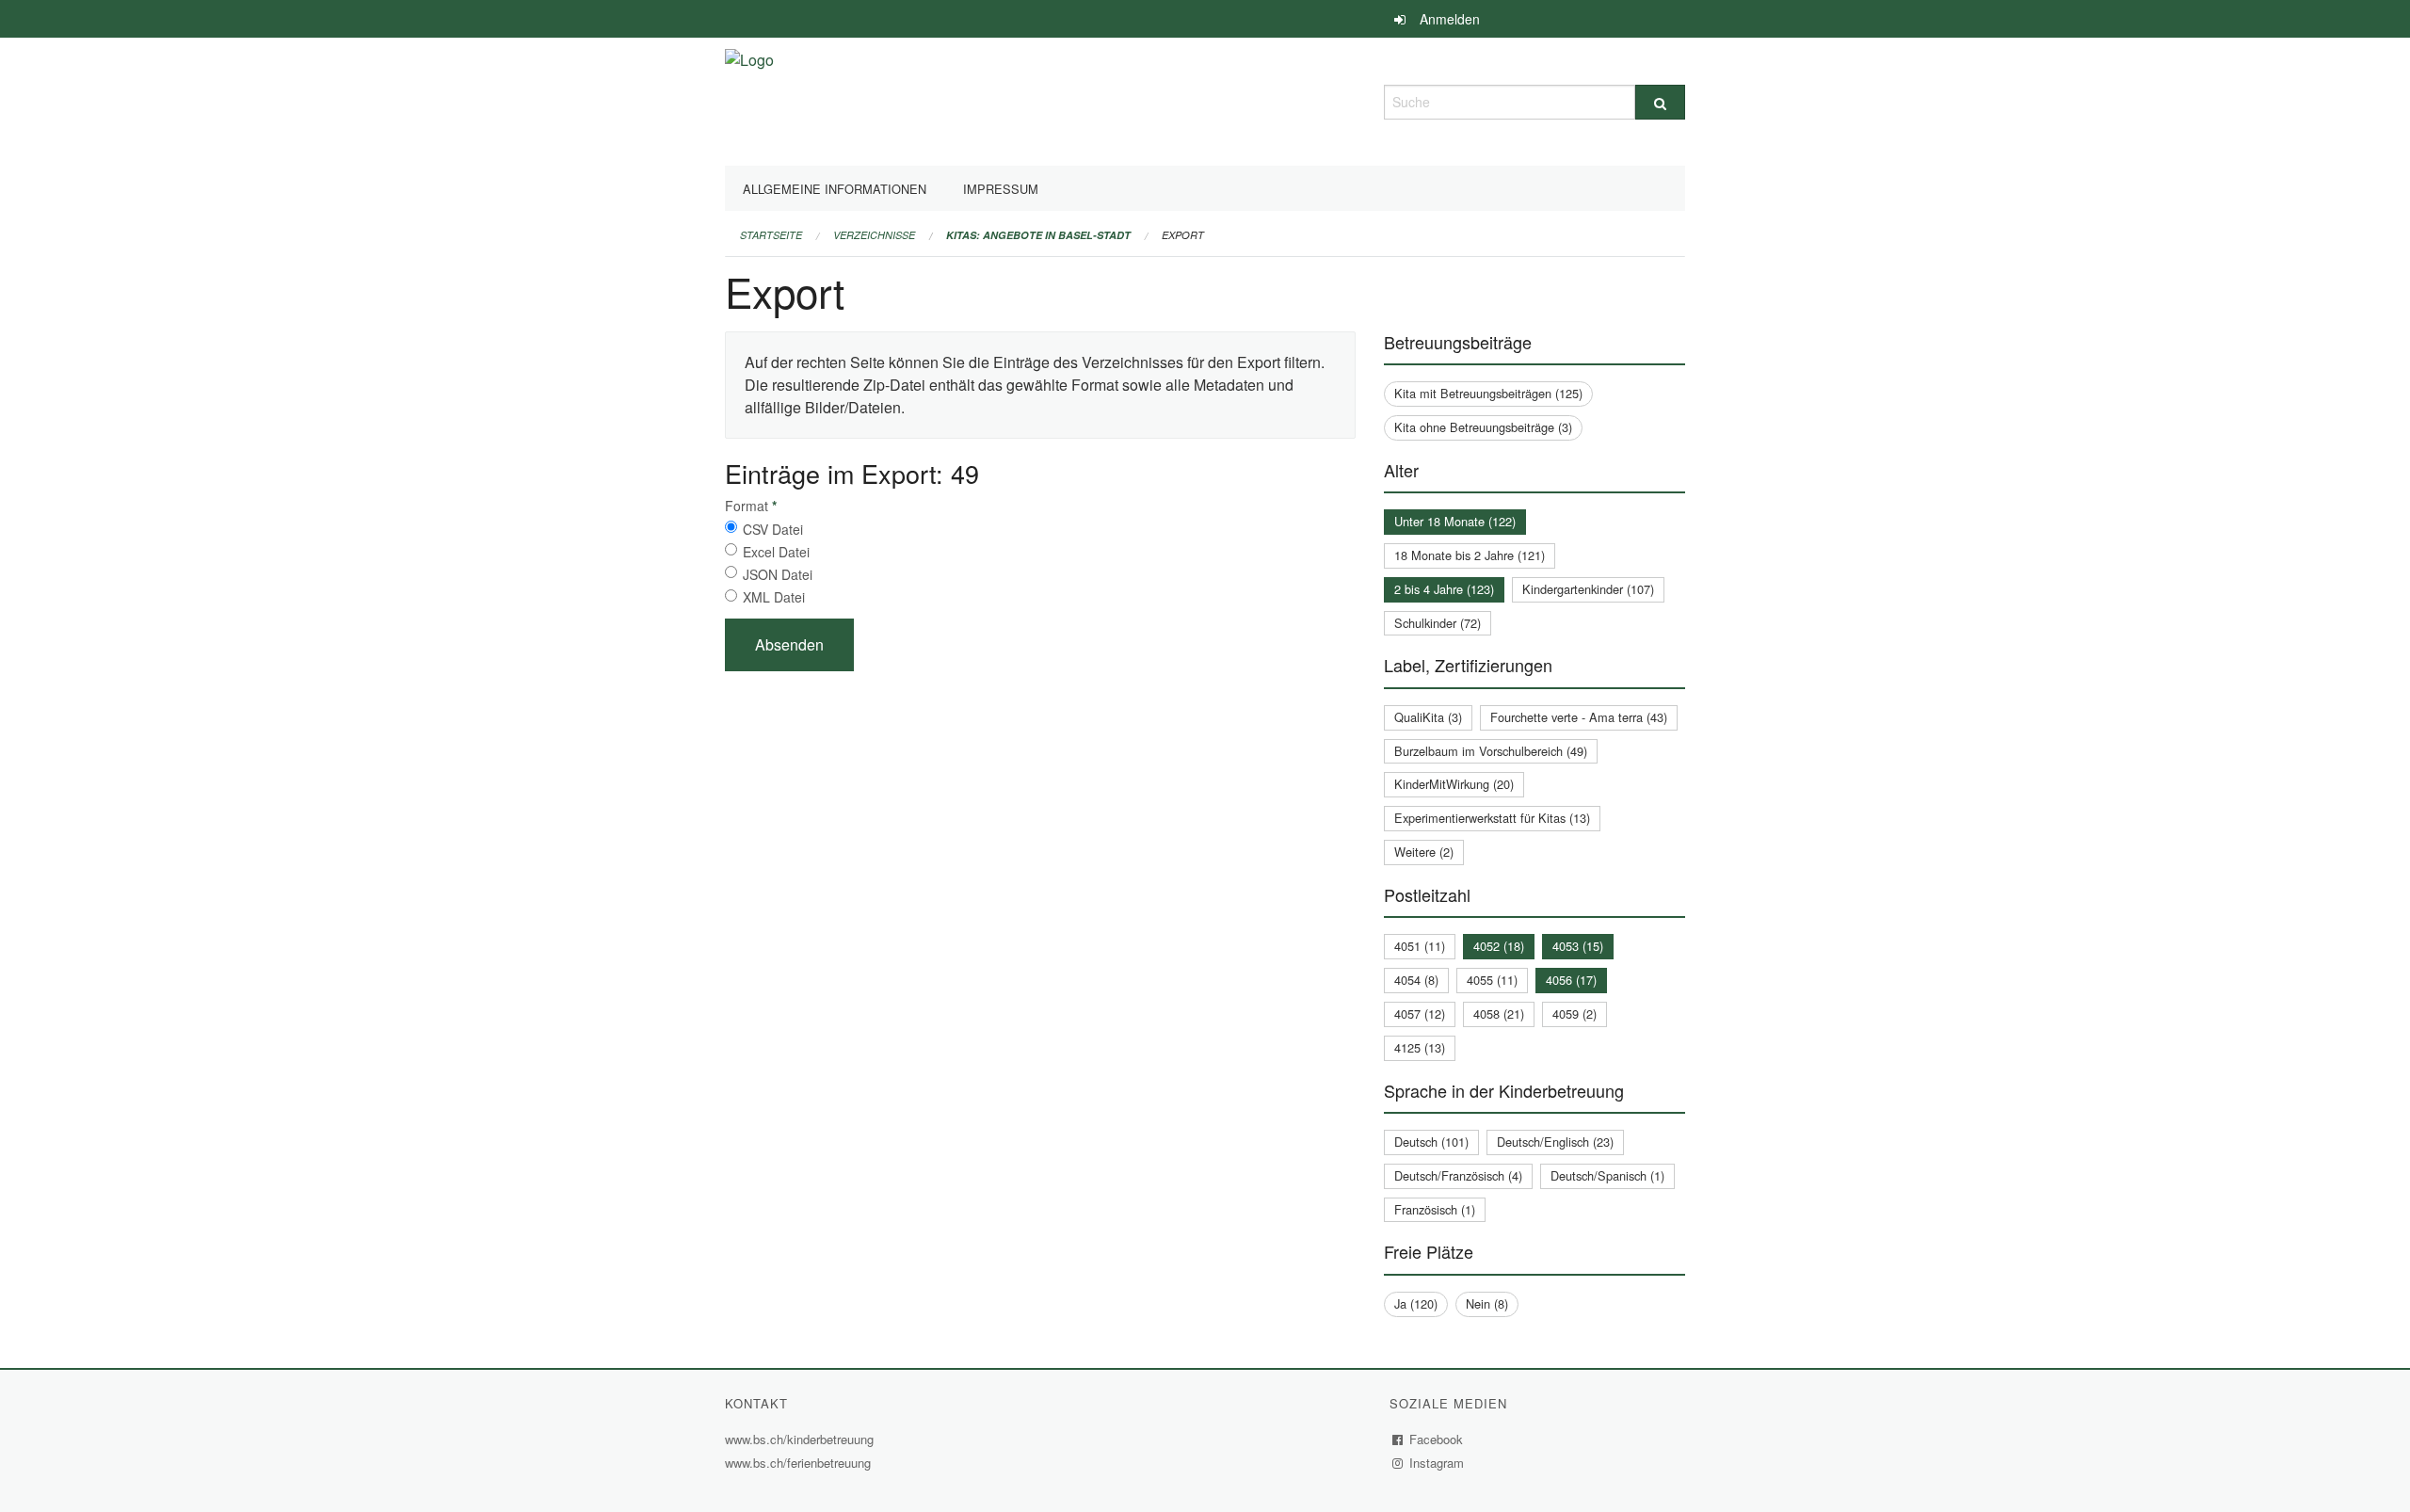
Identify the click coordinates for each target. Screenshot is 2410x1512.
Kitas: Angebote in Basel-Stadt (1038, 235)
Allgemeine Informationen (835, 189)
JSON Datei (778, 574)
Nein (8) (1487, 1303)
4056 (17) (1571, 980)
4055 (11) (1492, 980)
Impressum (1001, 189)
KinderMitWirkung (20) (1454, 784)
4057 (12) (1420, 1013)
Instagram (1437, 1463)
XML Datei (774, 597)
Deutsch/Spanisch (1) (1607, 1175)
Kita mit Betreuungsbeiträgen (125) (1488, 393)
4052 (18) (1499, 946)
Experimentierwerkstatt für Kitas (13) (1492, 818)
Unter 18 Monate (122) (1455, 521)
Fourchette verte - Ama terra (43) (1579, 717)
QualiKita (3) (1428, 717)
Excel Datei (776, 552)
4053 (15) (1578, 946)
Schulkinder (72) (1438, 623)
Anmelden (1450, 19)
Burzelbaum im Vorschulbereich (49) (1491, 751)
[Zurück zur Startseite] (749, 99)
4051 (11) (1420, 946)
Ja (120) (1416, 1303)
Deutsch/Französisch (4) (1458, 1175)
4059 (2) (1575, 1013)
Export (1183, 235)
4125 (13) (1420, 1047)
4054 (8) (1416, 980)
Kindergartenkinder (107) (1588, 589)
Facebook (1437, 1439)
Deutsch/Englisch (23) (1555, 1142)
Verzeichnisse (874, 235)
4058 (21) (1499, 1013)
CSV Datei (773, 529)
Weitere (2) (1424, 852)
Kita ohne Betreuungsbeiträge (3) (1483, 427)
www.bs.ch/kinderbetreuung (802, 1439)
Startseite (771, 235)
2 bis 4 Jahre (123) (1444, 589)
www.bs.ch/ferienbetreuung (800, 1463)
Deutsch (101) (1431, 1142)
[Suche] (1660, 102)
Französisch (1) (1435, 1209)
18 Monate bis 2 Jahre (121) (1470, 555)
